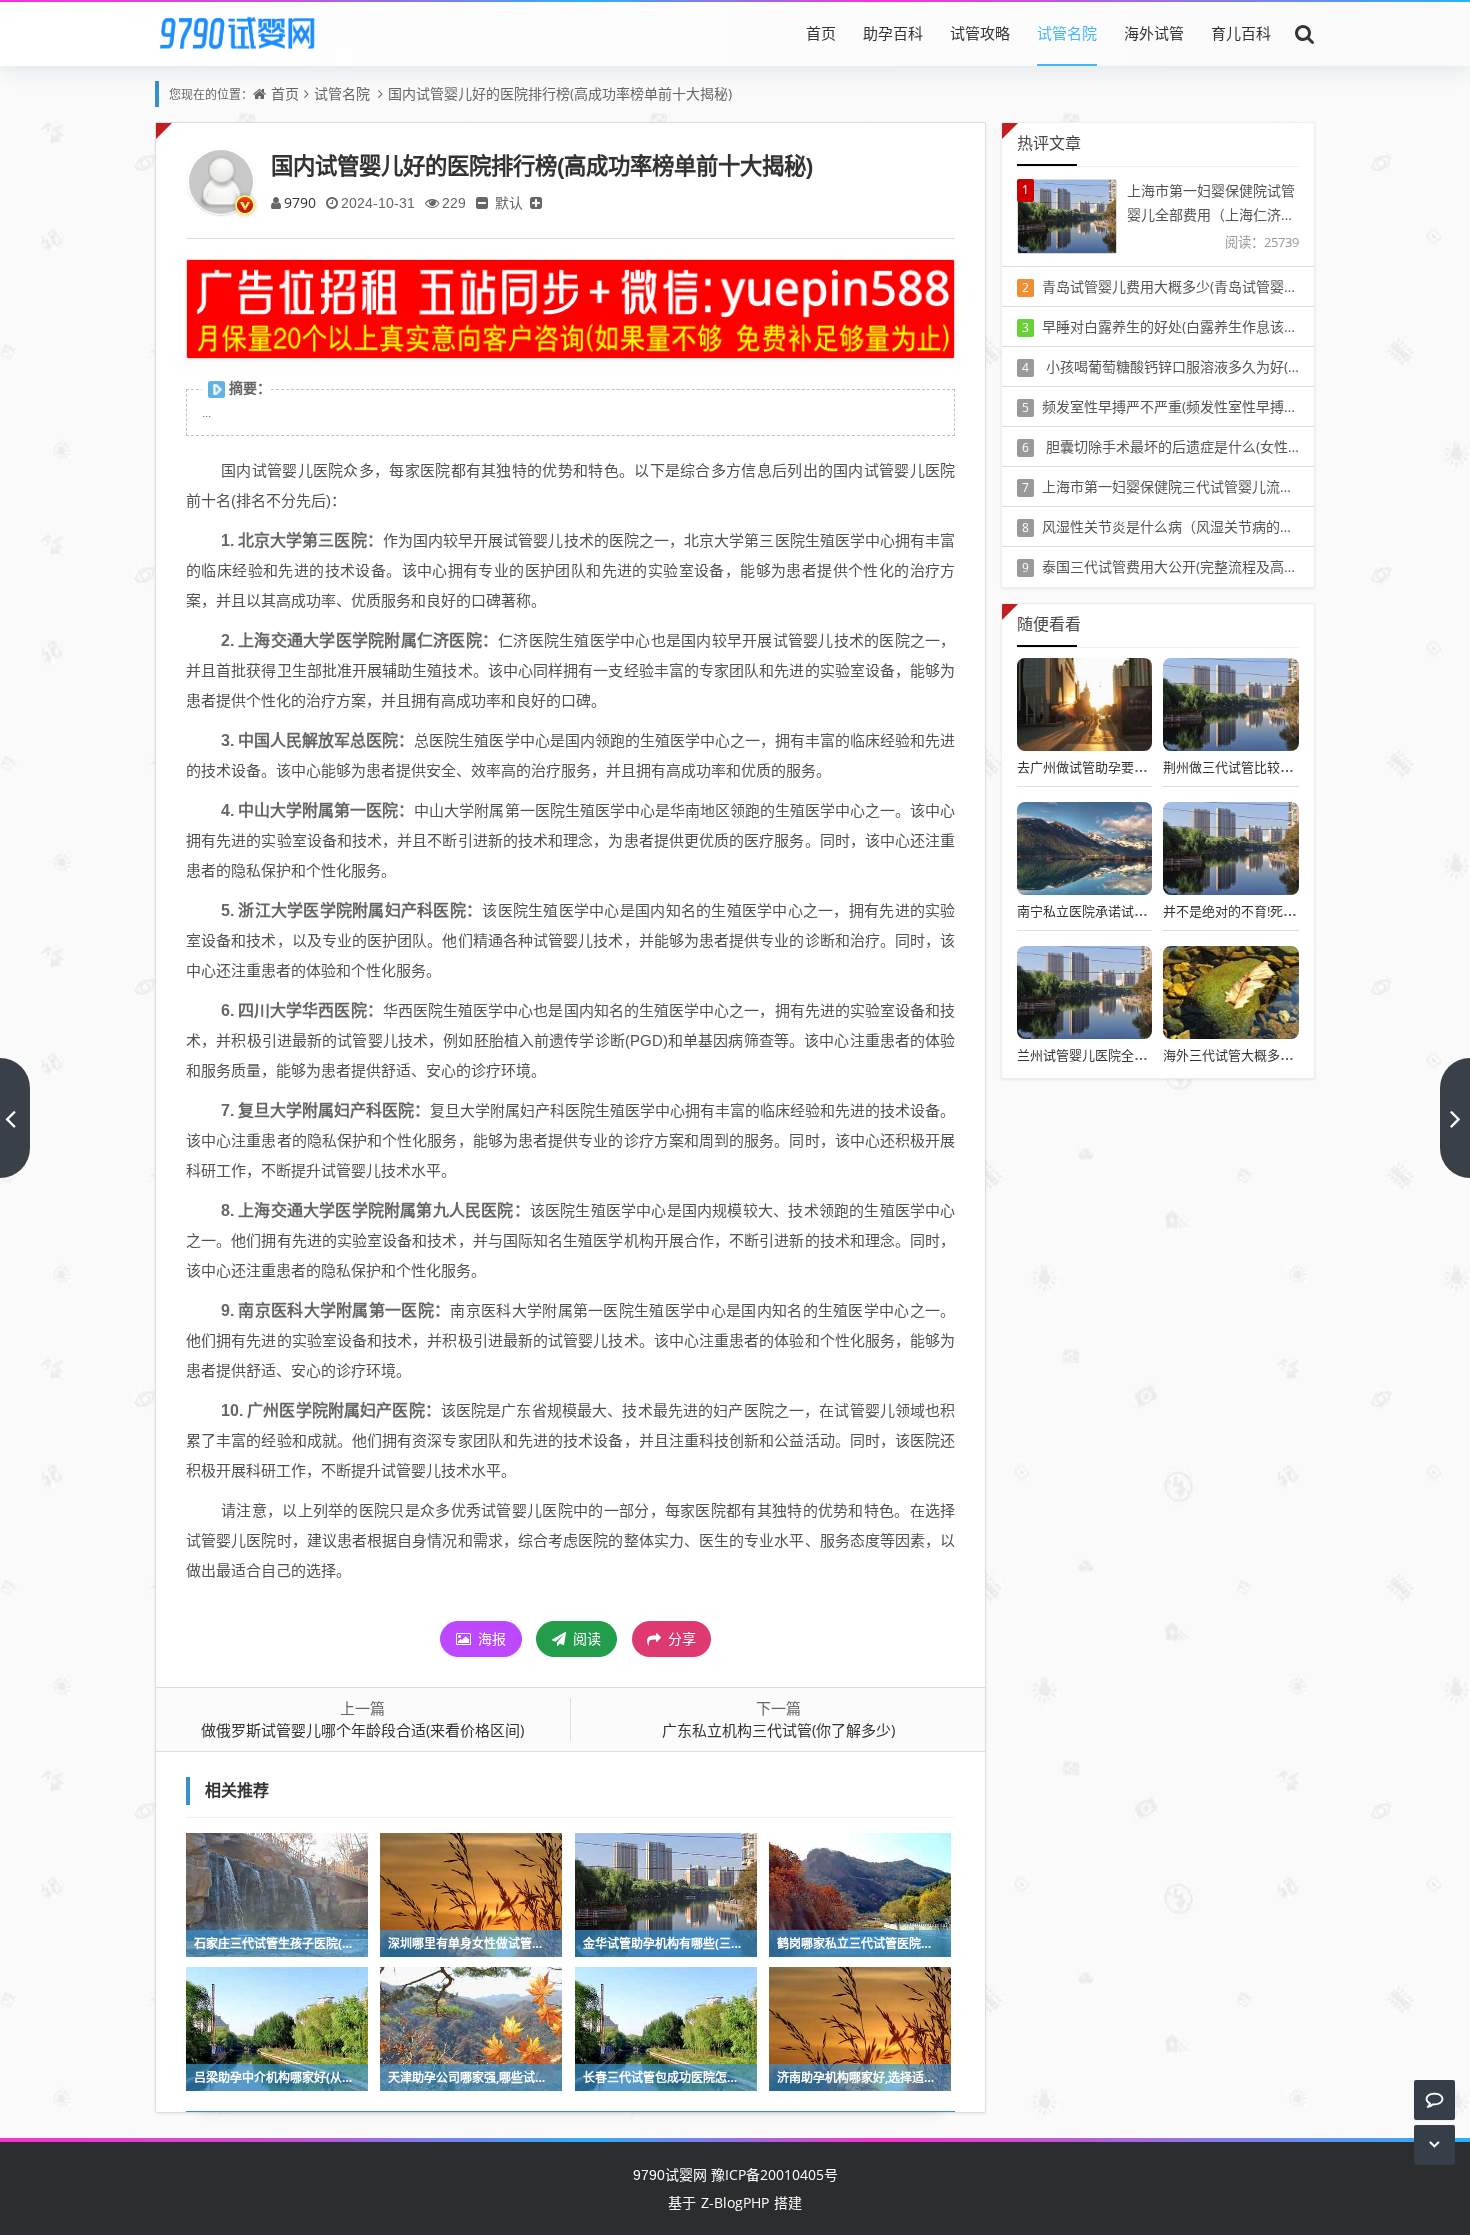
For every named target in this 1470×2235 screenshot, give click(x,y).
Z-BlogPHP (735, 2202)
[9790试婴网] (251, 33)
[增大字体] (536, 202)
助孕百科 (893, 33)
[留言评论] (1434, 2099)
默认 (509, 202)
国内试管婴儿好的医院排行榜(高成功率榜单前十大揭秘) (560, 93)
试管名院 (1067, 33)
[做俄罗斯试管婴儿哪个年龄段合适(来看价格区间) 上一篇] (15, 1118)
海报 (490, 1638)
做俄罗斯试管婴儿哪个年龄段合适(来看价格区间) (362, 1730)
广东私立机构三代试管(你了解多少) (778, 1730)
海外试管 (1154, 33)
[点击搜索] (1305, 33)
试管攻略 (980, 33)
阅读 (585, 1638)
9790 (300, 202)
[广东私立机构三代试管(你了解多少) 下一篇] (1455, 1118)
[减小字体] (482, 202)
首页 (821, 33)
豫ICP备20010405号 (772, 2174)
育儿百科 (1241, 33)
